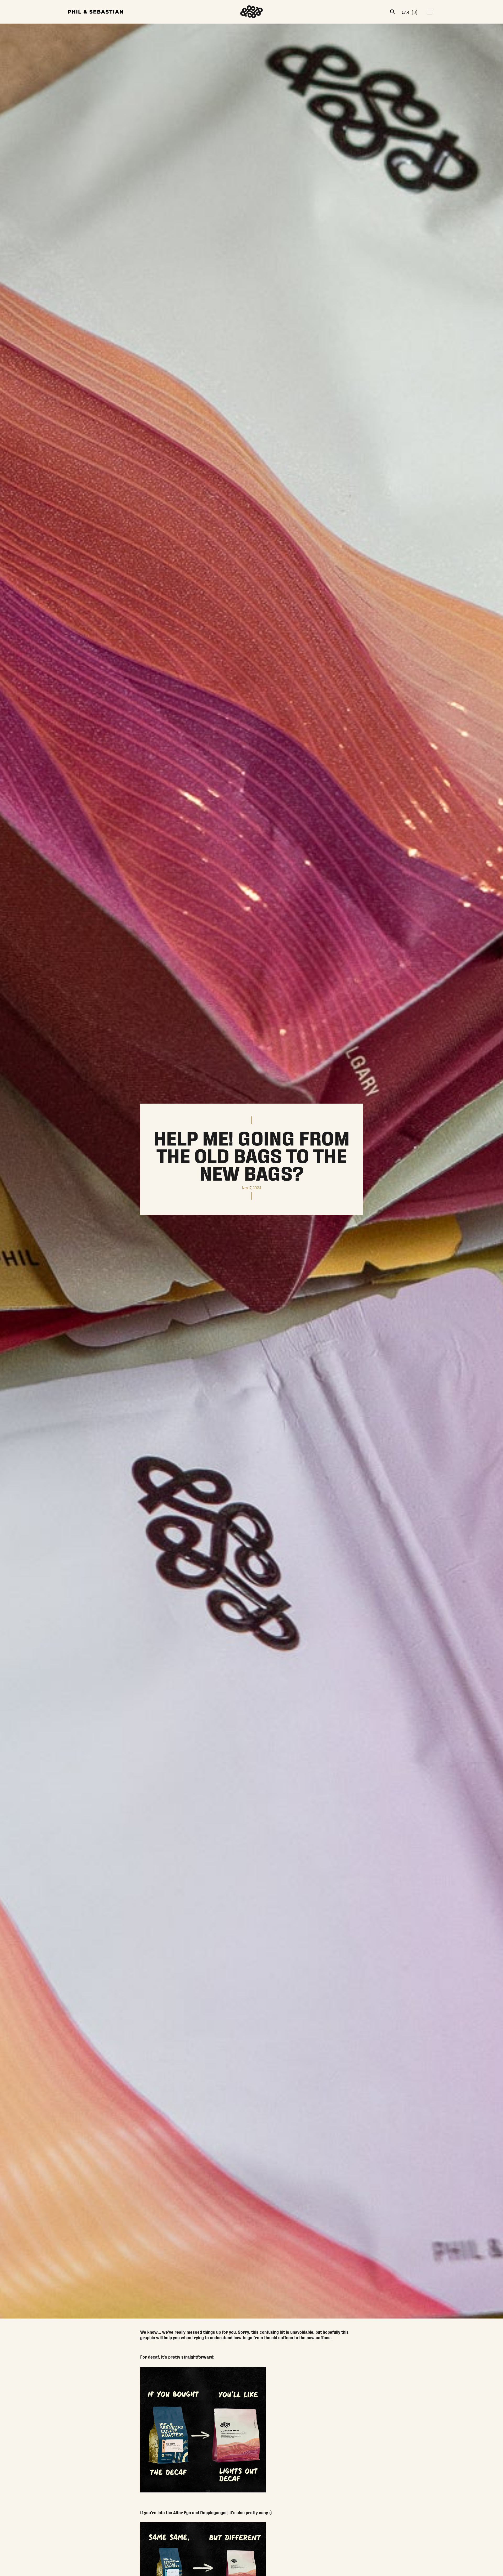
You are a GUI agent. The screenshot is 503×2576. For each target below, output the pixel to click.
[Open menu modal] (429, 12)
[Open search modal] (392, 12)
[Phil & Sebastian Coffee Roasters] (96, 12)
